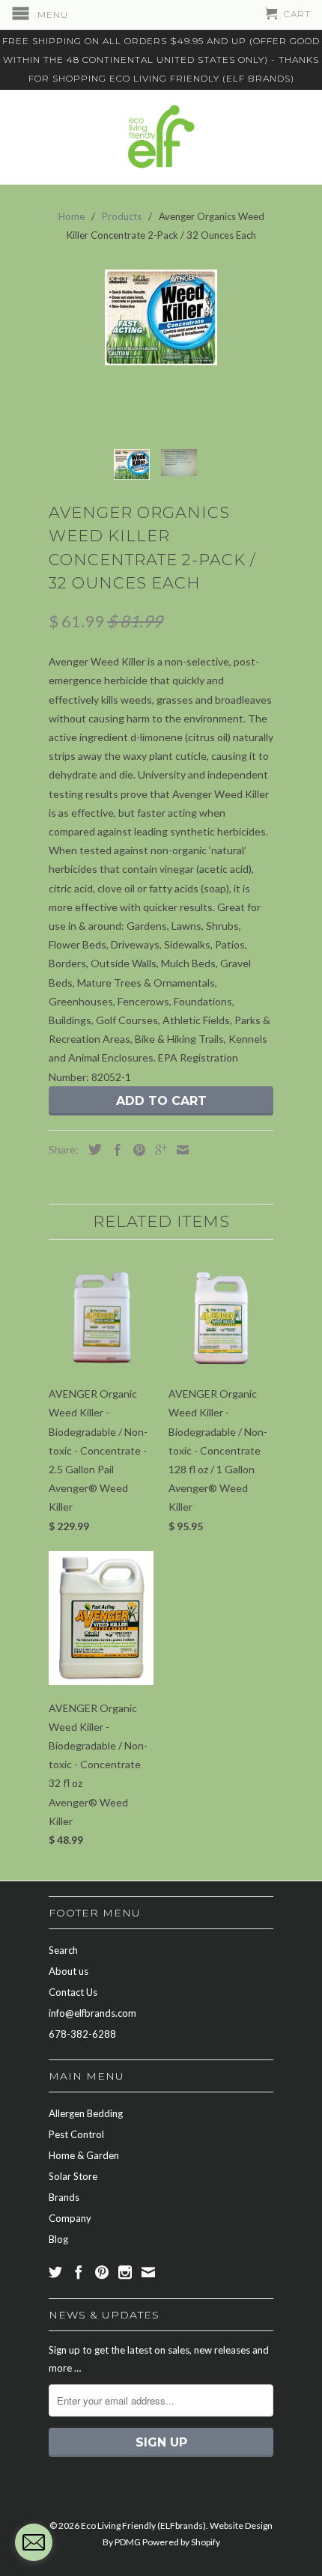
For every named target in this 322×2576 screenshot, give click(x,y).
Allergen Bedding (86, 2113)
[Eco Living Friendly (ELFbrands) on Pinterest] (102, 2272)
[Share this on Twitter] (91, 1149)
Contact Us (73, 1992)
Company (70, 2218)
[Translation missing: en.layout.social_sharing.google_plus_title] (157, 1150)
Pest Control (76, 2134)
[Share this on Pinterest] (136, 1150)
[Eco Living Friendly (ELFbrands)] (161, 137)
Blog (58, 2239)
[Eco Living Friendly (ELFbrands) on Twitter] (55, 2272)
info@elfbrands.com (92, 2013)
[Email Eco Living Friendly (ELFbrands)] (148, 2272)
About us (69, 1971)
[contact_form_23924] (34, 2542)
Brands (64, 2197)
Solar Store (73, 2176)
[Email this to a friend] (179, 1150)
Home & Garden (84, 2155)
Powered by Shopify (181, 2542)
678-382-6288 (82, 2034)
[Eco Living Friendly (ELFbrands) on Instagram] (125, 2272)
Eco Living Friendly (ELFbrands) (143, 2525)
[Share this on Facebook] (114, 1150)
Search (63, 1950)
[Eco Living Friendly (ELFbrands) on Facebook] (79, 2272)
